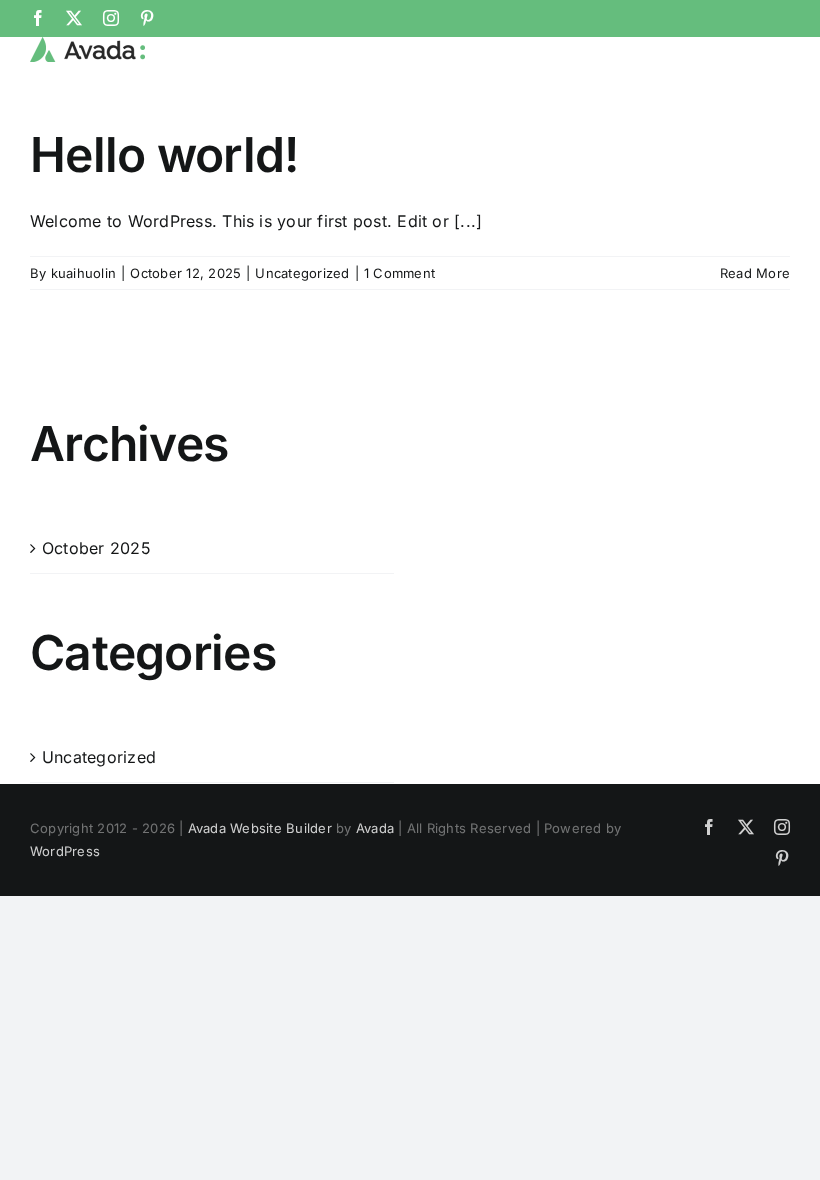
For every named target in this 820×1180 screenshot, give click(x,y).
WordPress (65, 851)
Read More (755, 273)
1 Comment (399, 273)
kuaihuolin (83, 273)
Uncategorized (302, 273)
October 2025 (96, 548)
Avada (375, 828)
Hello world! (164, 154)
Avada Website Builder (260, 828)
